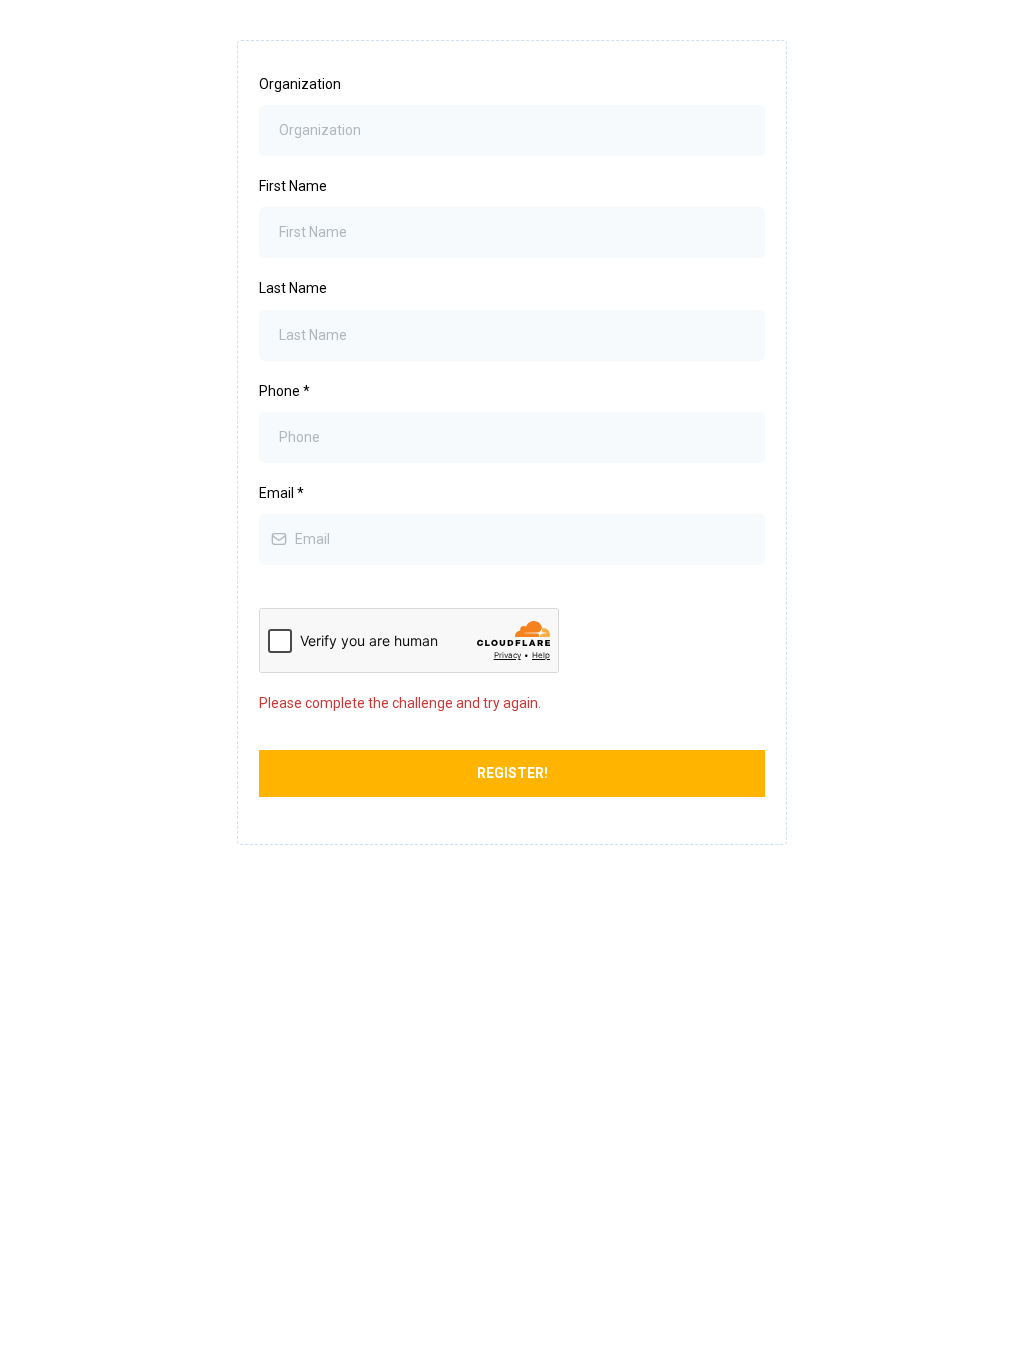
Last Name (293, 288)
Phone (284, 391)
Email (281, 493)
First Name (293, 186)
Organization (300, 84)
